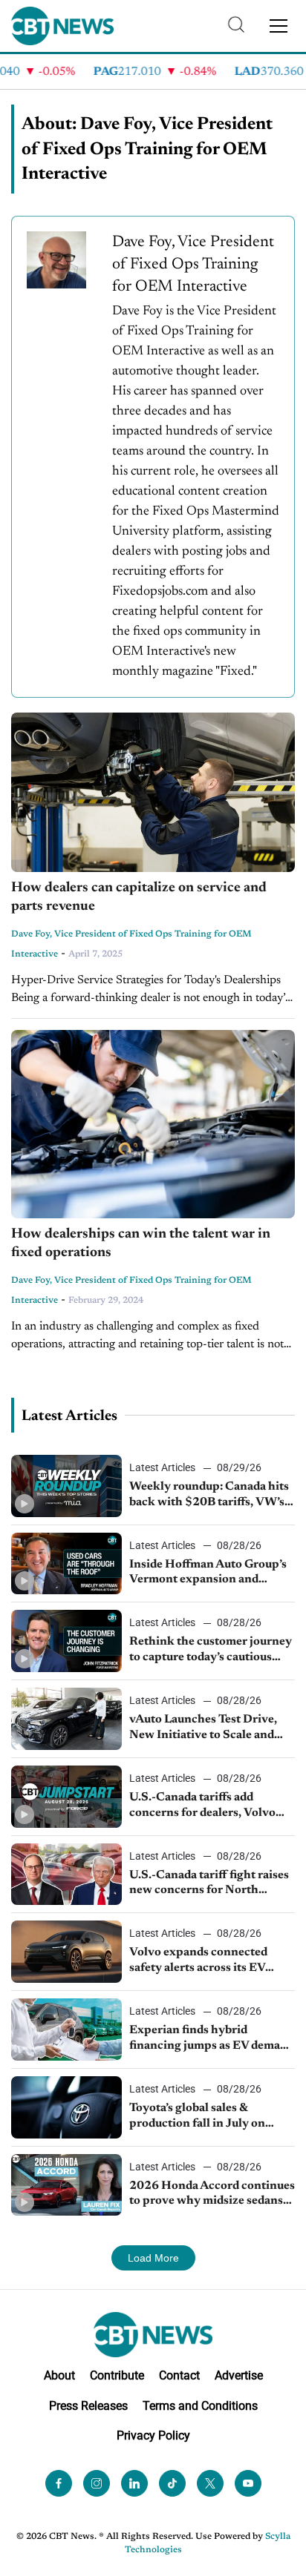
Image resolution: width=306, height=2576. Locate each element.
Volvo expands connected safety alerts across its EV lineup (198, 1961)
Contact (179, 2375)
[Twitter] (210, 2484)
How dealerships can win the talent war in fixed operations (141, 1244)
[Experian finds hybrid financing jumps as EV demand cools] (66, 2030)
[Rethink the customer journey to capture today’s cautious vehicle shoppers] (66, 1641)
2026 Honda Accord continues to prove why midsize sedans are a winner (212, 2195)
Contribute (117, 2375)
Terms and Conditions (200, 2406)
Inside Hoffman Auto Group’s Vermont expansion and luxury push (208, 1573)
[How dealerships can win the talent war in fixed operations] (153, 1124)
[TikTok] (172, 2484)
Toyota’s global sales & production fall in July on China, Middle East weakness (209, 2117)
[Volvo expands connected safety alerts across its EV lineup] (66, 1952)
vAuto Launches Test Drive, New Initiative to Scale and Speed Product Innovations (204, 1728)
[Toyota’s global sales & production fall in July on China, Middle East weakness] (66, 2107)
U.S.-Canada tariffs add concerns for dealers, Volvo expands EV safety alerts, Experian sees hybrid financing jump (202, 1806)
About (59, 2375)
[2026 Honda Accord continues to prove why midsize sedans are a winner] (66, 2185)
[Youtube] (248, 2484)
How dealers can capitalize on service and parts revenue (139, 897)
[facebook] (59, 2484)
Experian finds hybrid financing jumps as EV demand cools (212, 2039)
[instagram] (97, 2484)
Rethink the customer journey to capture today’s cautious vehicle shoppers (211, 1651)
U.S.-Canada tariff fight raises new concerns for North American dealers (209, 1884)
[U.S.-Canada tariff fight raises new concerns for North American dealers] (66, 1875)
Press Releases (88, 2406)
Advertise (239, 2375)
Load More (153, 2258)
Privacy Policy (153, 2436)
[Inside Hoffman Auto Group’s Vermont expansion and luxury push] (66, 1564)
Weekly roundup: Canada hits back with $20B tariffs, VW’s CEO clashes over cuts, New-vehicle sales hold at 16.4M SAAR (209, 1496)
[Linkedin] (134, 2484)
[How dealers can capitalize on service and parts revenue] (153, 792)
